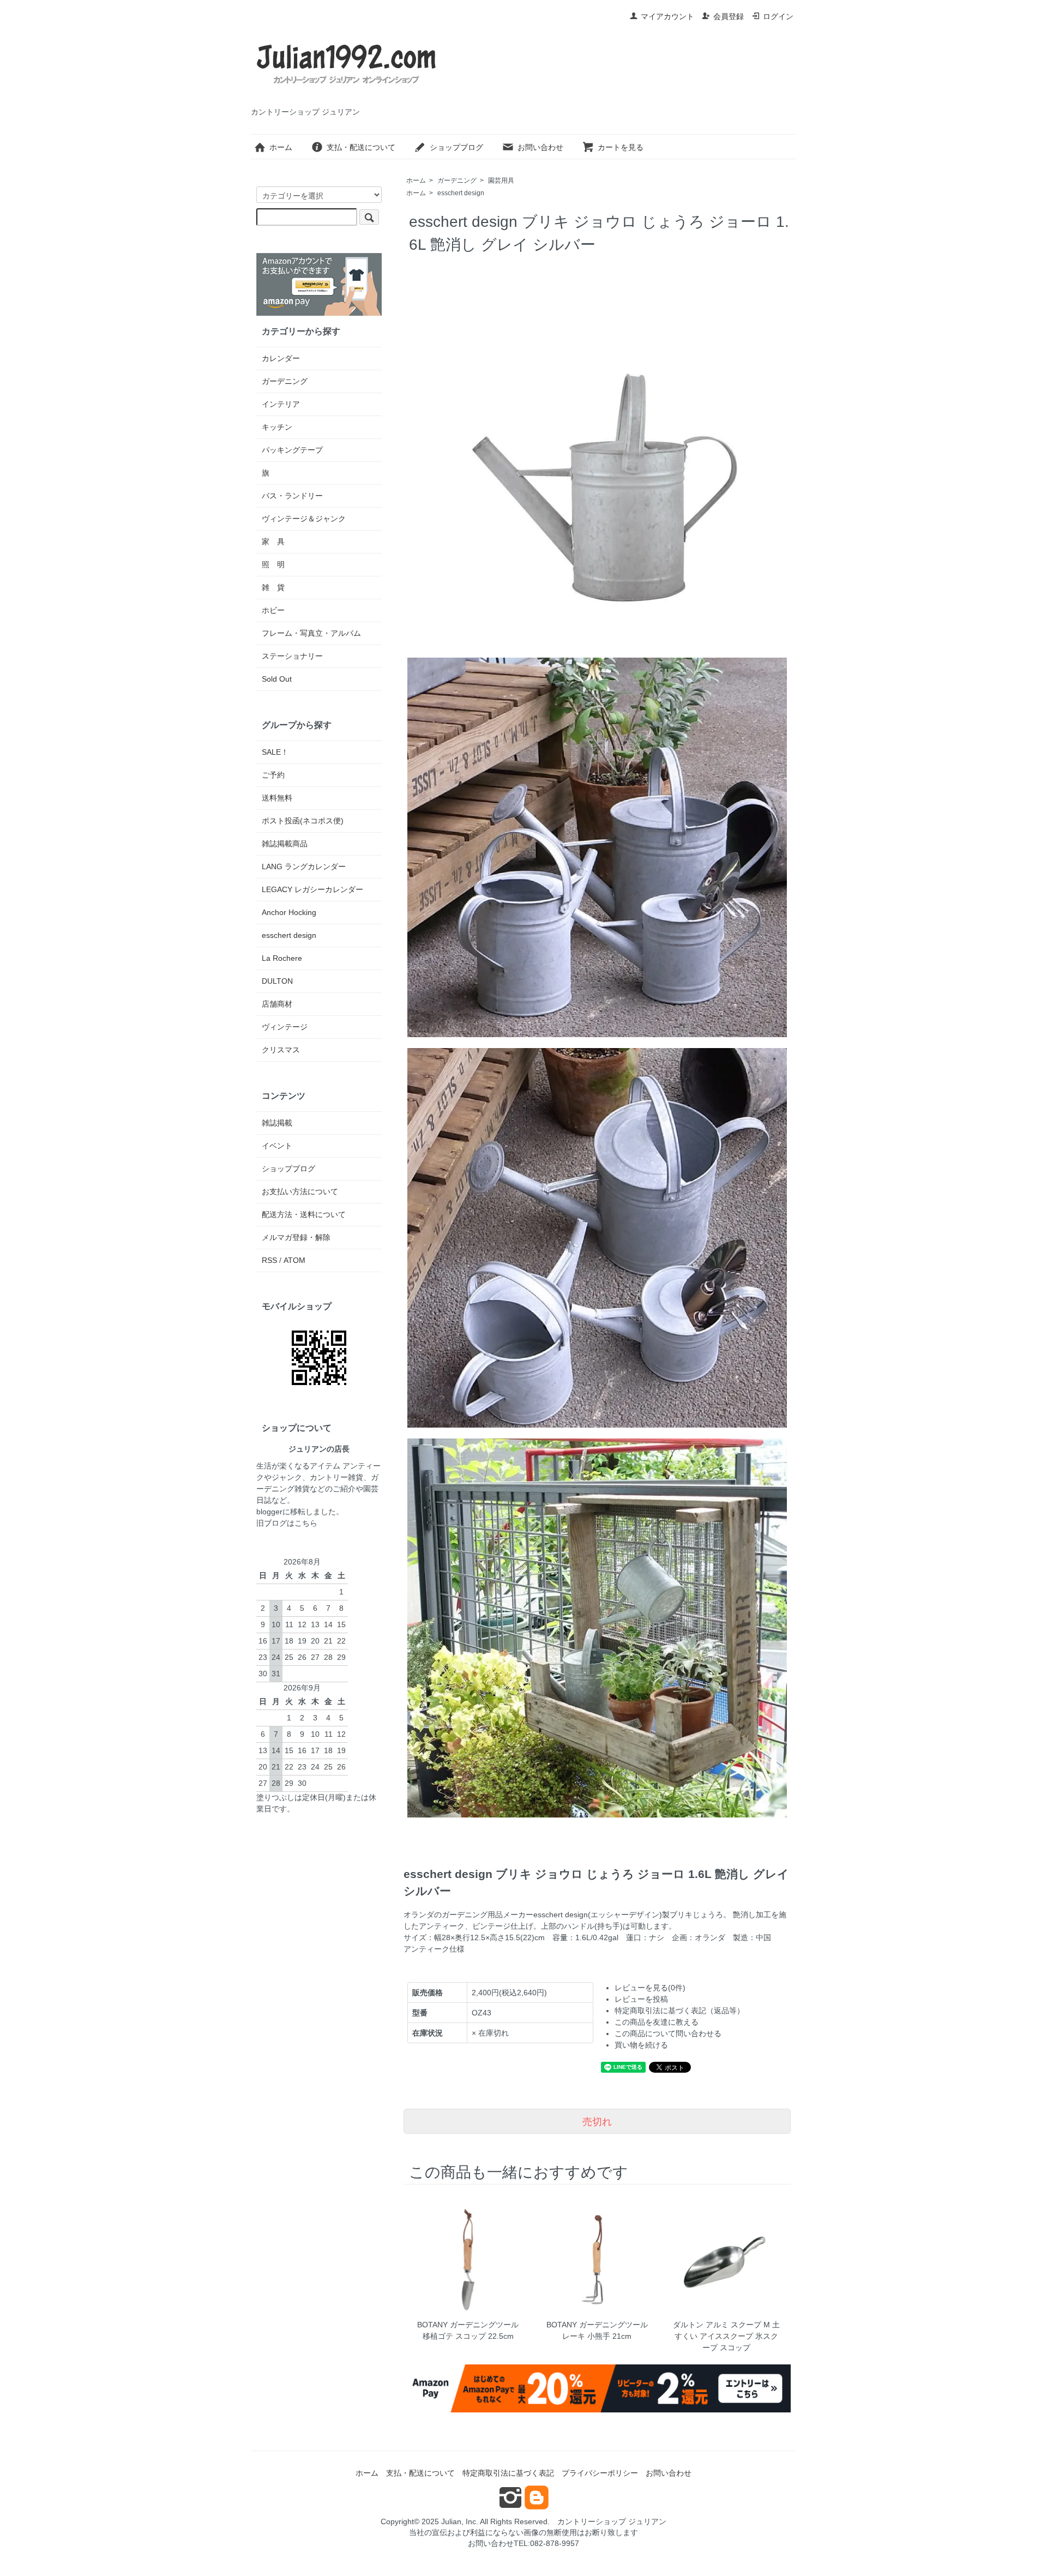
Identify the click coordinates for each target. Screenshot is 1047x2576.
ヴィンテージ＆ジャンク (304, 519)
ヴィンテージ (285, 1027)
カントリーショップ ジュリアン (612, 2521)
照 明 (273, 564)
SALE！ (275, 752)
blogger (269, 1512)
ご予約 (273, 775)
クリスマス (281, 1050)
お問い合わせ (540, 147)
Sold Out (277, 679)
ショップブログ (456, 147)
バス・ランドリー (292, 496)
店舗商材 (277, 1004)
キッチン (277, 427)
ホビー (273, 610)
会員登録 (729, 16)
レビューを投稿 (641, 1999)
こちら (306, 1523)
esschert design (461, 193)
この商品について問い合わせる (668, 2033)
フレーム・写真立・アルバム (311, 633)
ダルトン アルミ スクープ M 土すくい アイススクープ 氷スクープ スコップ (726, 2336)
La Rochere (282, 958)
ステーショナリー (292, 656)
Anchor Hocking (289, 912)
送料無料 (277, 798)
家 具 (273, 541)
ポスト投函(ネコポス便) (303, 821)
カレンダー (281, 358)
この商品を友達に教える (657, 2022)
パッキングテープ (292, 450)
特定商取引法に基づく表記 (508, 2473)
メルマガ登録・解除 (296, 1237)
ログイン (778, 16)
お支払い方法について (300, 1191)
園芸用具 (501, 180)
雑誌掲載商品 (285, 844)
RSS (269, 1260)
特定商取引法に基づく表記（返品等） (679, 2011)
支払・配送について (361, 147)
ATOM (294, 1260)
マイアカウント (667, 16)
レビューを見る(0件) (650, 1988)
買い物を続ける (641, 2045)
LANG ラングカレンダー (304, 866)
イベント (277, 1146)
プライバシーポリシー (600, 2473)
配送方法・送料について (304, 1214)
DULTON (277, 981)
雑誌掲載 (277, 1123)
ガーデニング (457, 180)
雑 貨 (273, 587)
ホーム (281, 147)
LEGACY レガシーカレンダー (312, 889)
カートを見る (621, 147)
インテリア (281, 404)
